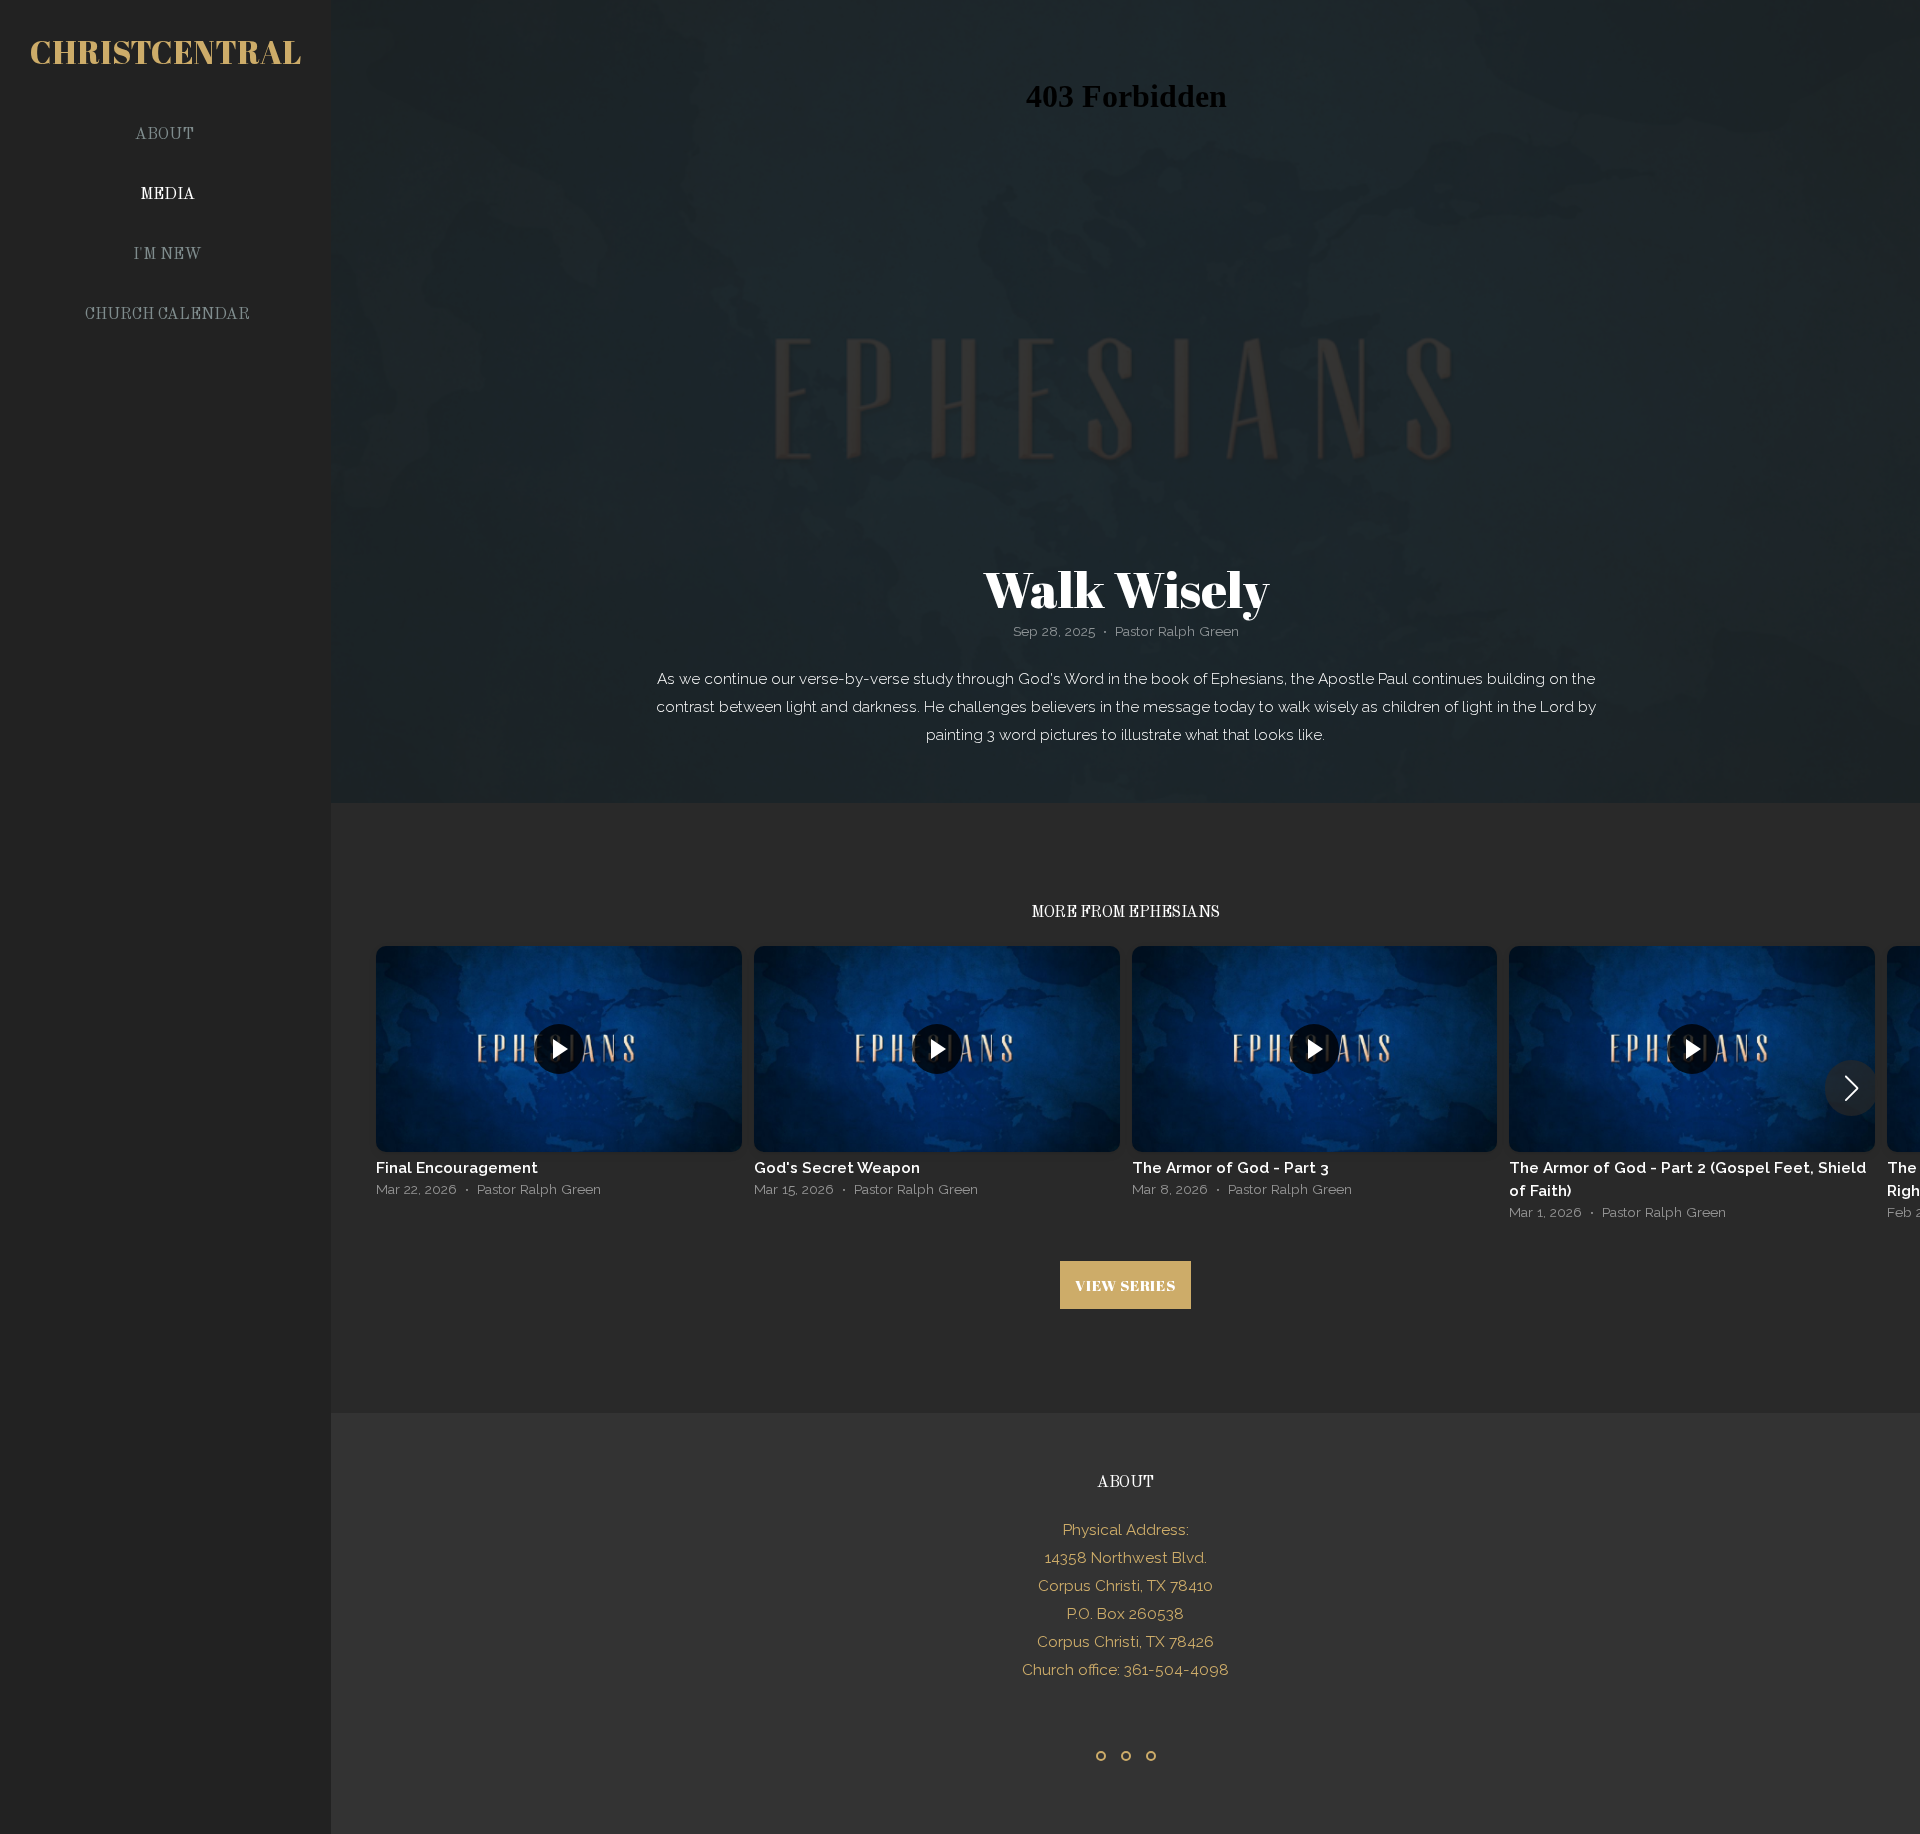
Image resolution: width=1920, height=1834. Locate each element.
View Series (1125, 1285)
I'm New (167, 255)
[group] (559, 1077)
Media (167, 195)
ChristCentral (165, 51)
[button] (1851, 1088)
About (166, 135)
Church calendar (167, 315)
